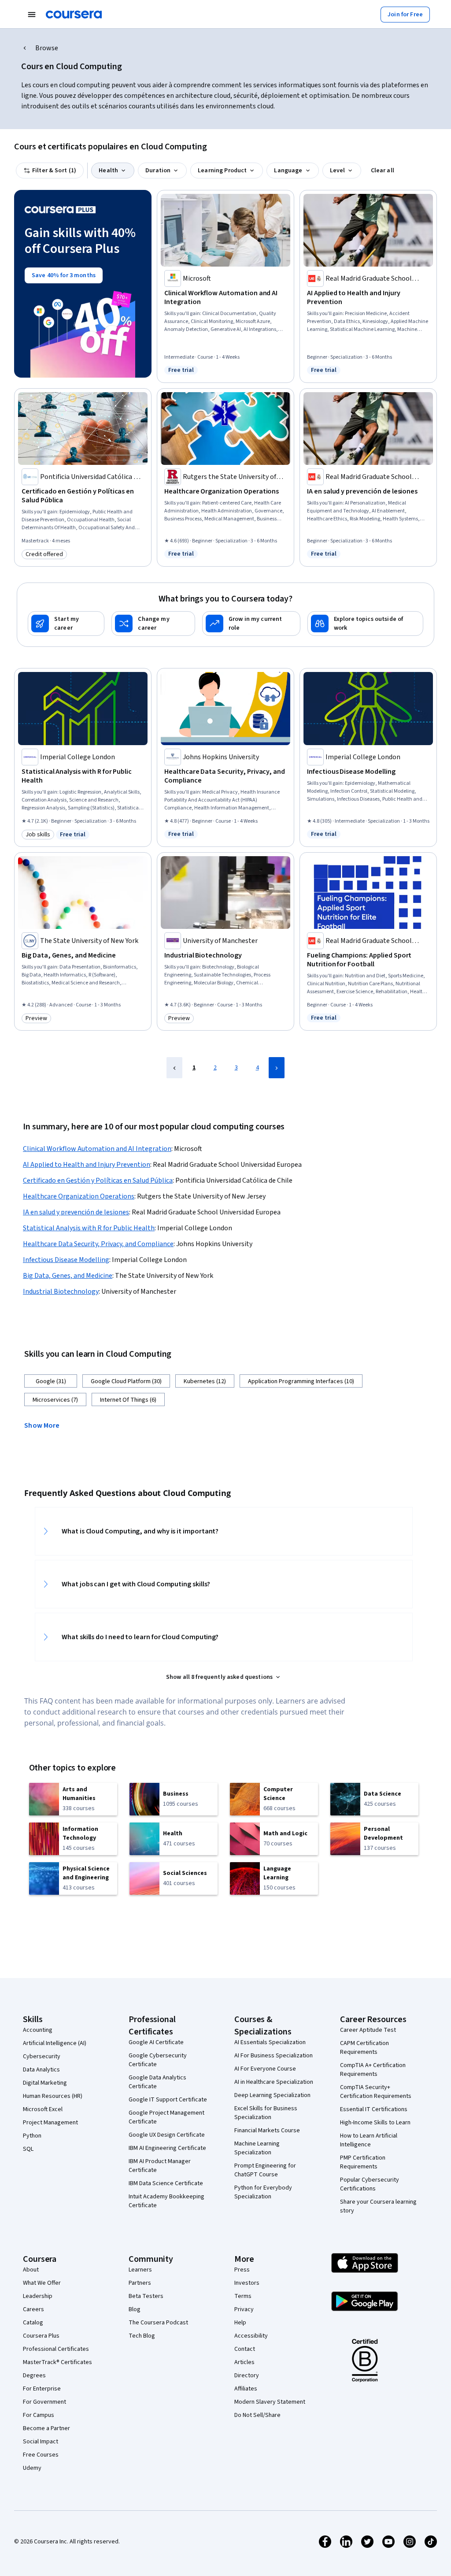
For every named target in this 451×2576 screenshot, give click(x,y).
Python (32, 2136)
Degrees (34, 2376)
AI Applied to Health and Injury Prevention (87, 1165)
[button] (45, 1425)
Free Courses (41, 2455)
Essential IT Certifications (374, 2109)
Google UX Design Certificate (167, 2135)
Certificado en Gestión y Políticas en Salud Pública (98, 1180)
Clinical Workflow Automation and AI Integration (97, 1149)
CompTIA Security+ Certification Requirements (376, 2092)
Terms (243, 2296)
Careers (33, 2309)
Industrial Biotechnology (61, 1292)
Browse (47, 48)
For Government (44, 2402)
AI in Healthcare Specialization (274, 2082)
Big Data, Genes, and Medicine (68, 1276)
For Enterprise (42, 2389)
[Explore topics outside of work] (365, 624)
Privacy (244, 2309)
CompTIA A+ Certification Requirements (373, 2070)
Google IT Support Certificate (168, 2100)
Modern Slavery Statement (270, 2402)
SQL (28, 2149)
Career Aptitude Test (368, 2030)
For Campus (39, 2415)
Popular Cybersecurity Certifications (370, 2184)
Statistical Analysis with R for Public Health (89, 1228)
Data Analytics (41, 2070)
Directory (247, 2376)
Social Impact (41, 2442)
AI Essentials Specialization (270, 2042)
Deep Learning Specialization (272, 2095)
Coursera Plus (41, 2336)
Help (240, 2323)
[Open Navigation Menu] (32, 15)
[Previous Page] (174, 1068)
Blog (135, 2309)
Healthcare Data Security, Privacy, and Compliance (98, 1244)
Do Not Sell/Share (257, 2415)
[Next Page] (277, 1068)
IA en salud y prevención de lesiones (76, 1212)
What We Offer (42, 2283)
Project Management (50, 2123)
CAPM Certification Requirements (364, 2048)
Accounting (38, 2030)
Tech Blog (142, 2336)
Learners (140, 2270)
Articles (244, 2362)
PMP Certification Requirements (363, 2162)
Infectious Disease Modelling (66, 1260)
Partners (140, 2283)
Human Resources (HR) (53, 2096)
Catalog (33, 2323)
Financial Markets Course (267, 2131)
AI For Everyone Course (265, 2069)
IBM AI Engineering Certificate (167, 2148)
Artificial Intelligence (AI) (55, 2043)
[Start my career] (66, 624)
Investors (247, 2283)
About (31, 2270)
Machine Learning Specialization (257, 2148)
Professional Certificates (56, 2349)
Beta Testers (146, 2296)
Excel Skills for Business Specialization (266, 2113)
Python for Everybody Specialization (263, 2192)
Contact (245, 2349)
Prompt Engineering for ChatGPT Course (265, 2170)
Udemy (32, 2468)
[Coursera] (74, 15)
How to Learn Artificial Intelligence (369, 2140)
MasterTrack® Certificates (57, 2362)
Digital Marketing (45, 2083)
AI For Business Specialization (274, 2056)
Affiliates (246, 2389)
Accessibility (251, 2336)
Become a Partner (46, 2428)
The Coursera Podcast (158, 2323)
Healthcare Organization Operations (79, 1196)
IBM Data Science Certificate (166, 2183)
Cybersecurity (42, 2056)
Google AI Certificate (156, 2042)
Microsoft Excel (43, 2109)
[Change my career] (153, 624)
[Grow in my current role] (251, 624)
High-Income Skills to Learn (375, 2123)
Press (242, 2270)
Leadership (38, 2296)
